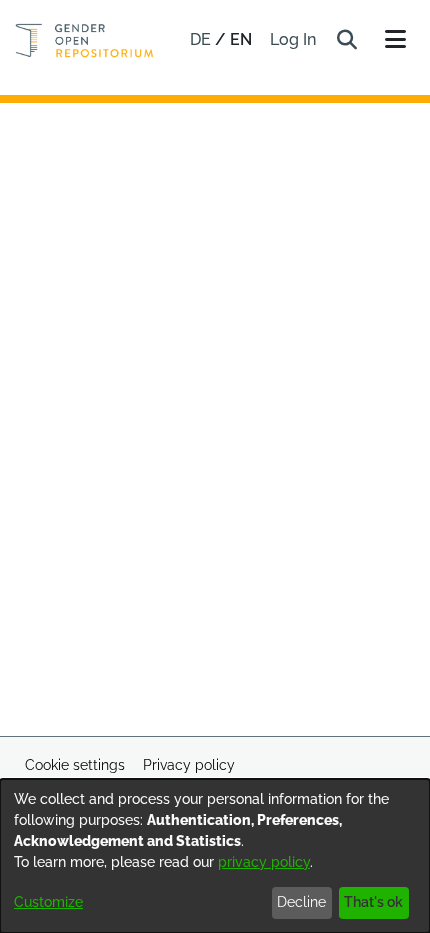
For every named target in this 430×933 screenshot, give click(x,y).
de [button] (202, 39)
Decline (301, 902)
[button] (346, 40)
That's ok (373, 902)
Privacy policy (189, 765)
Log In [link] (294, 39)
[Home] (84, 40)
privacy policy (264, 862)
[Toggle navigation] (395, 40)
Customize (48, 902)
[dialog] (215, 856)
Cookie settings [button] (75, 765)
